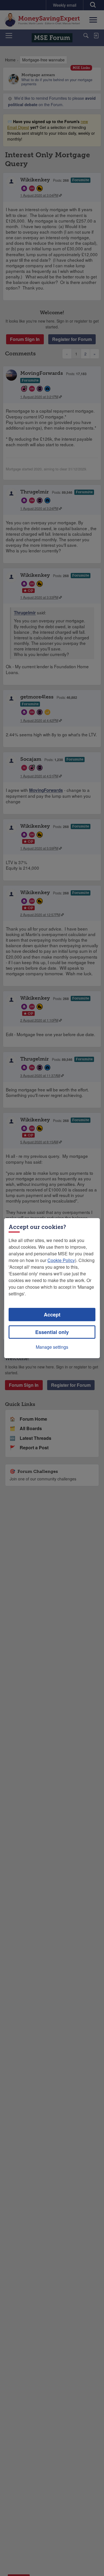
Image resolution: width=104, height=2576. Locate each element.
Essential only (52, 1332)
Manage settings (52, 1347)
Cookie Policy (61, 1260)
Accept (52, 1315)
